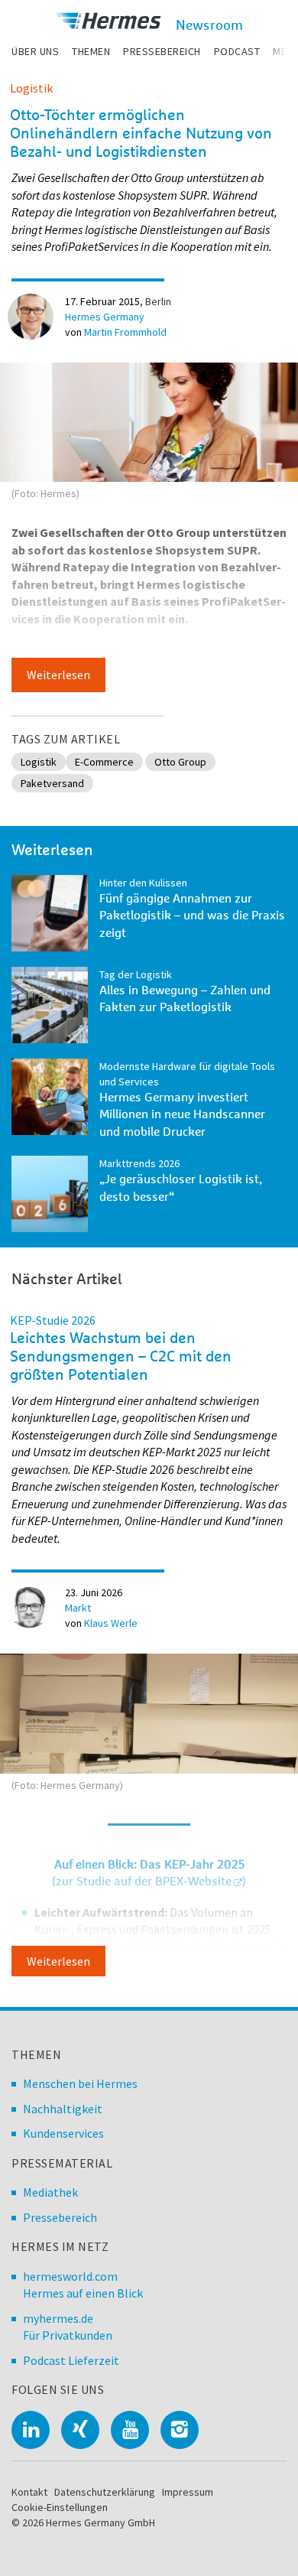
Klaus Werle (111, 1623)
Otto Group (180, 762)
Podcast (237, 51)
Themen (91, 51)
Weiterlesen (58, 675)
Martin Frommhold (125, 332)
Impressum (188, 2492)
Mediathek (50, 2192)
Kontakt (29, 2492)
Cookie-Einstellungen (60, 2507)
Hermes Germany (105, 317)
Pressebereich (162, 51)
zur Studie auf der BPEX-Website (144, 1882)
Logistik (31, 88)
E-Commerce (104, 762)
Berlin (158, 301)
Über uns (35, 51)
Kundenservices (63, 2133)
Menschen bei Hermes (80, 2083)
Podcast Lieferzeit (71, 2360)
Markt (78, 1608)
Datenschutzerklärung (105, 2492)
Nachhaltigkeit (63, 2109)
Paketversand (52, 783)
